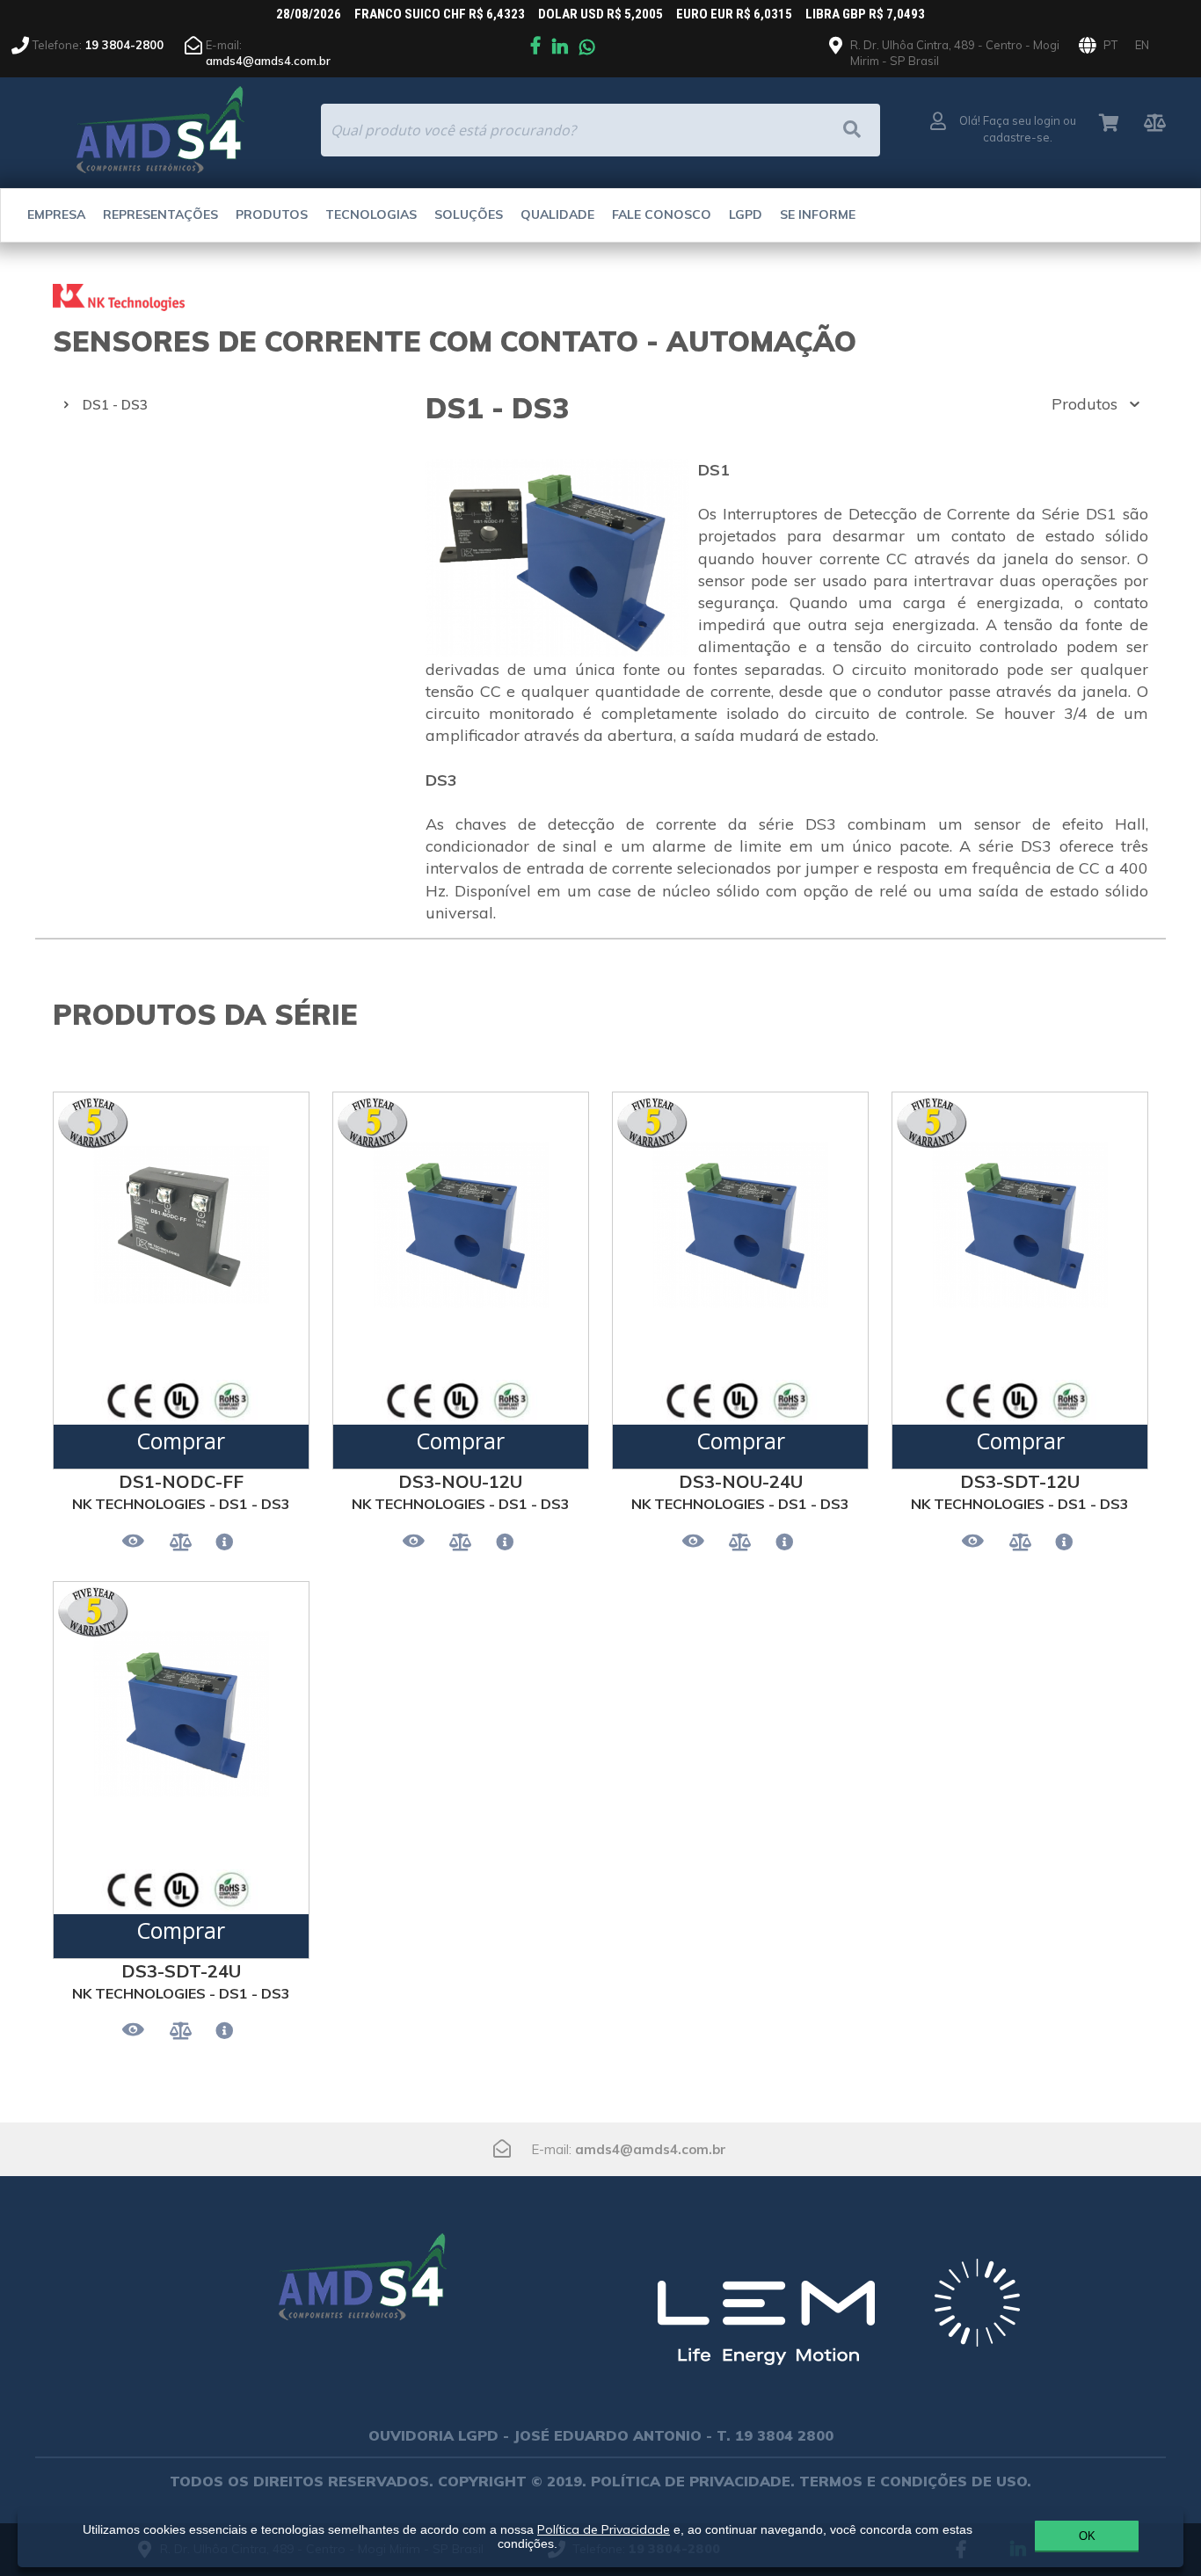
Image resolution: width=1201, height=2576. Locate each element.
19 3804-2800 (124, 45)
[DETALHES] (224, 1543)
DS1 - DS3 (115, 405)
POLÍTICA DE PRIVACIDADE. (693, 2481)
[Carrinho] (1109, 124)
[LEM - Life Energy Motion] (838, 2320)
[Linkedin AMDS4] (560, 48)
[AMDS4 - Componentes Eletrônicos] (363, 2269)
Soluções (469, 214)
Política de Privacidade (604, 2529)
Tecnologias (371, 214)
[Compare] (1155, 124)
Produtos (272, 214)
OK (1087, 2536)
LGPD (746, 214)
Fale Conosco (662, 214)
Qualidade (557, 214)
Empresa (56, 214)
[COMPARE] (181, 1543)
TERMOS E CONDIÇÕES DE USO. (915, 2481)
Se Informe (818, 214)
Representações (160, 214)
